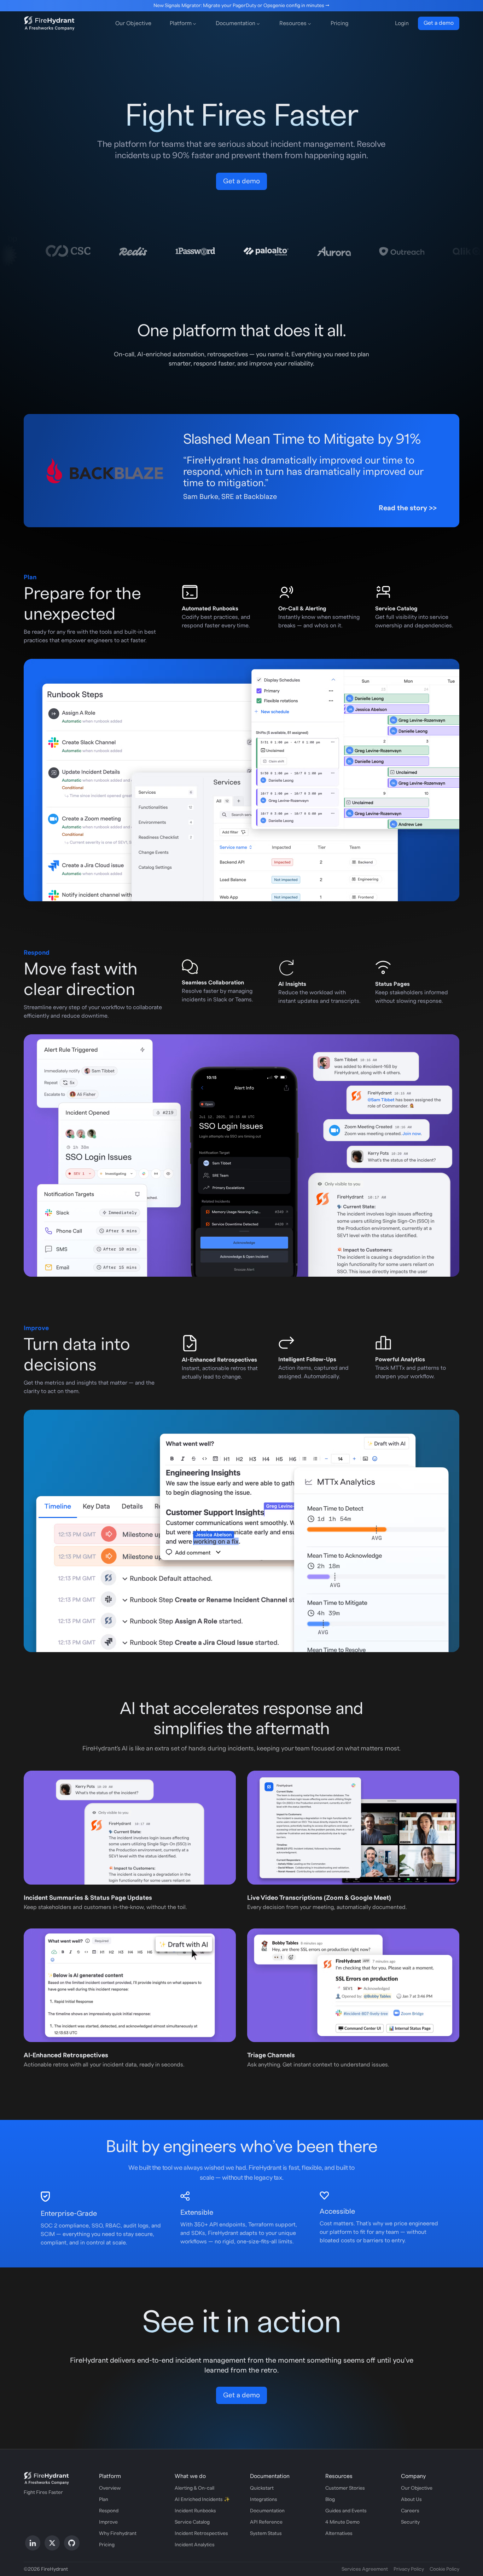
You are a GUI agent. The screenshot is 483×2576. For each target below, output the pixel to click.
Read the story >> (408, 508)
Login (402, 23)
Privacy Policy (409, 2569)
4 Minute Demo (342, 2522)
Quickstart (262, 2488)
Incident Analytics (195, 2545)
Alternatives (339, 2534)
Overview (110, 2488)
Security (410, 2522)
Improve (108, 2522)
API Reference (266, 2522)
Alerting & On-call (194, 2488)
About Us (411, 2500)
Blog (330, 2500)
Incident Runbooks (195, 2511)
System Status (266, 2534)
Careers (410, 2511)
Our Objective (133, 23)
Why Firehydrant (118, 2534)
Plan (104, 2500)
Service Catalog (192, 2522)
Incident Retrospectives (201, 2534)
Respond (109, 2511)
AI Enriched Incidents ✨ (202, 2500)
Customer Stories (345, 2488)
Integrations (264, 2500)
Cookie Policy (444, 2569)
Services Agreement (365, 2569)
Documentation (267, 2511)
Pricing (339, 23)
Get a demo (439, 23)
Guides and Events (346, 2511)
